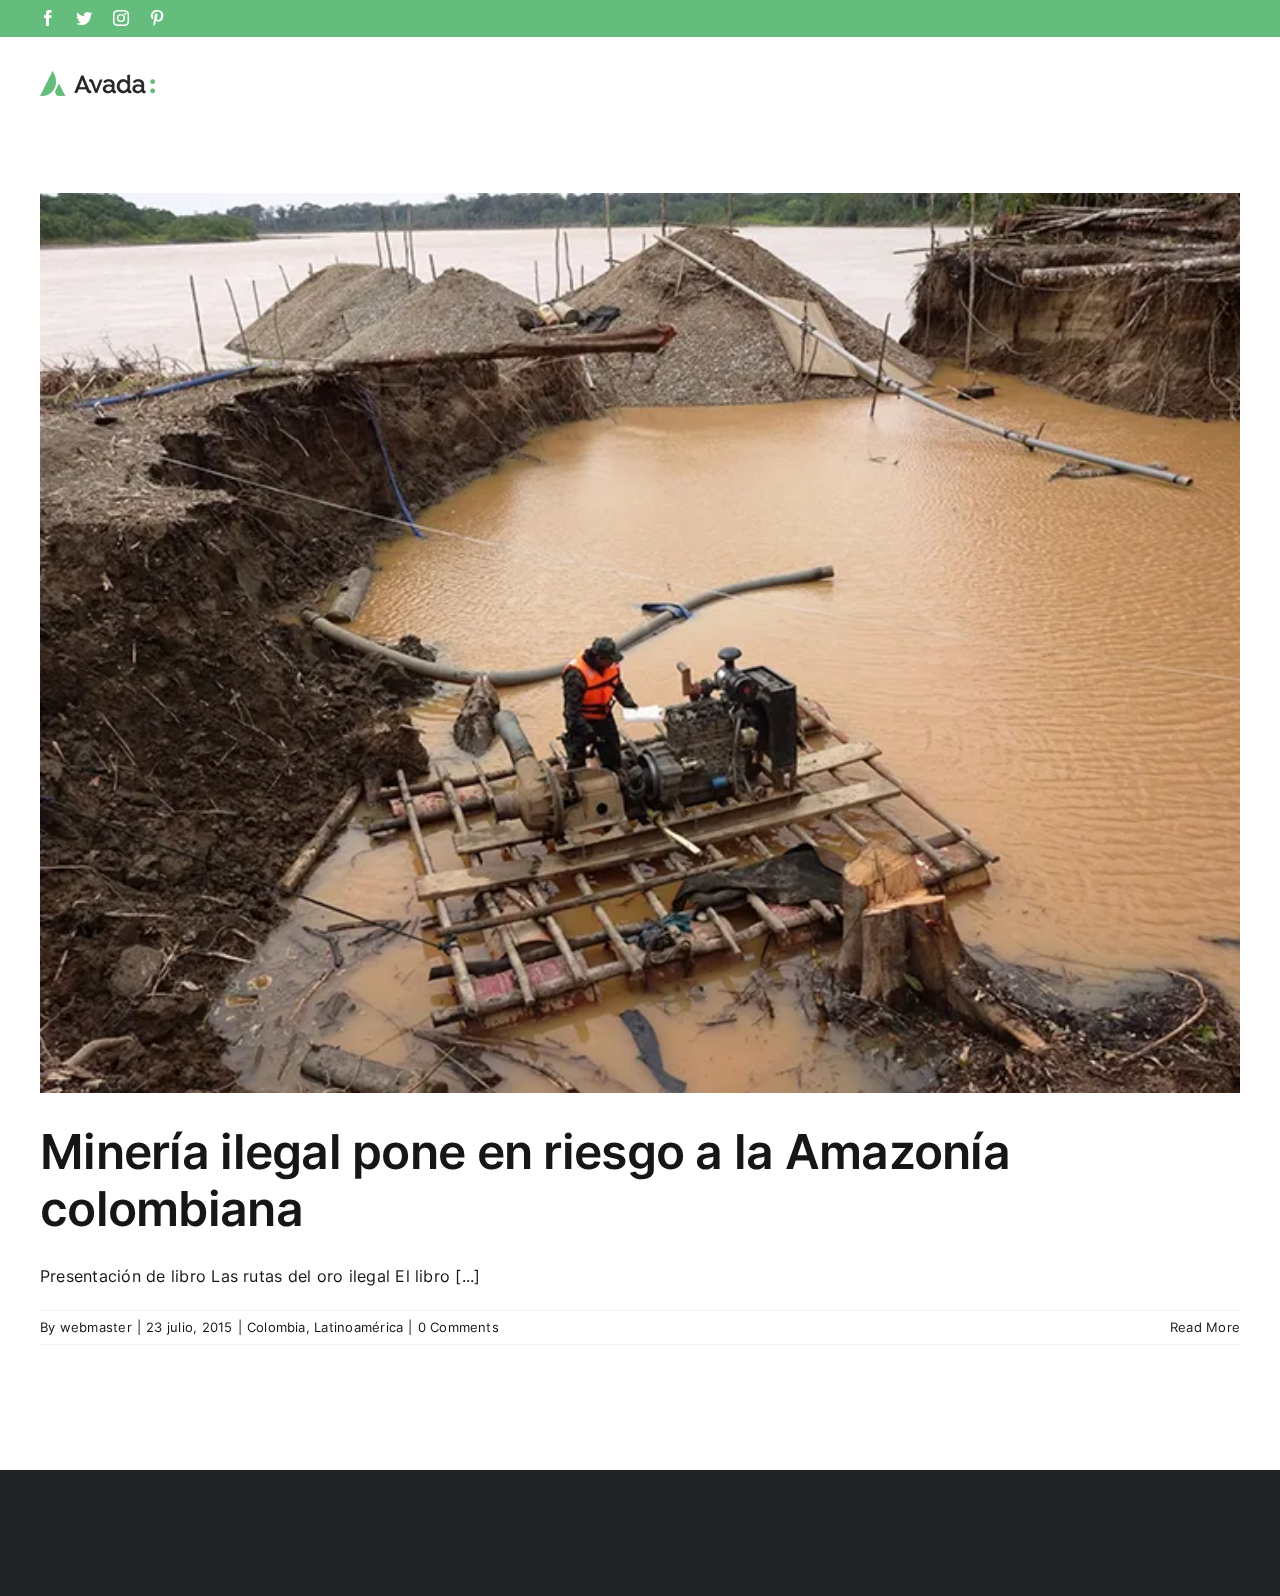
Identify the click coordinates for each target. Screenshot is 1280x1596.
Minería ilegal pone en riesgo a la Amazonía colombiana (525, 1180)
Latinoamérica (358, 1327)
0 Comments (458, 1327)
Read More (1205, 1327)
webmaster (96, 1327)
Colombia (276, 1327)
